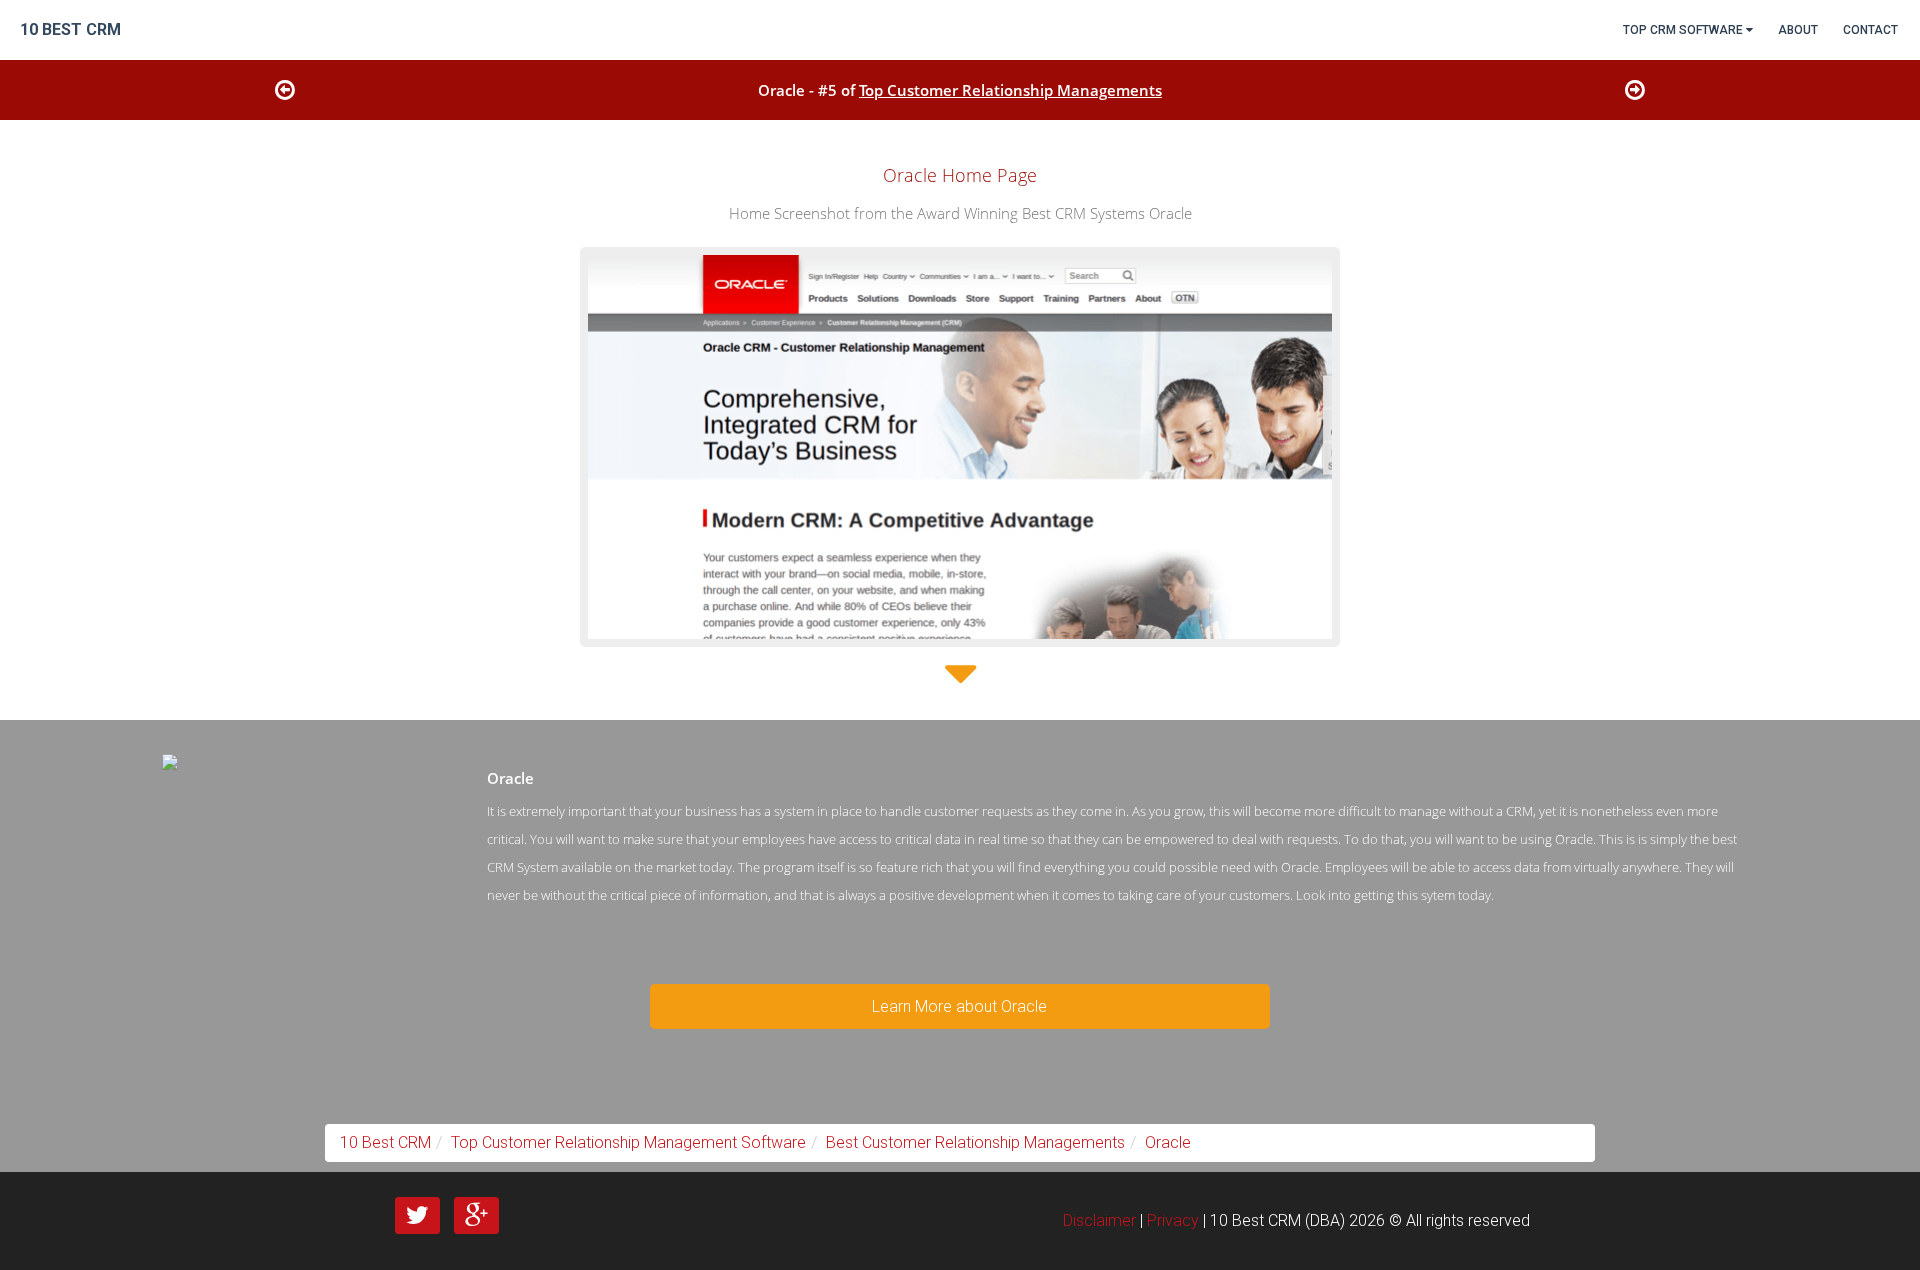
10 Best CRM (385, 1142)
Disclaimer (1099, 1220)
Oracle (1168, 1142)
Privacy (1173, 1220)
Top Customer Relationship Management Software (628, 1142)
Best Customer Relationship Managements (975, 1142)
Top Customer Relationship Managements (1010, 90)
